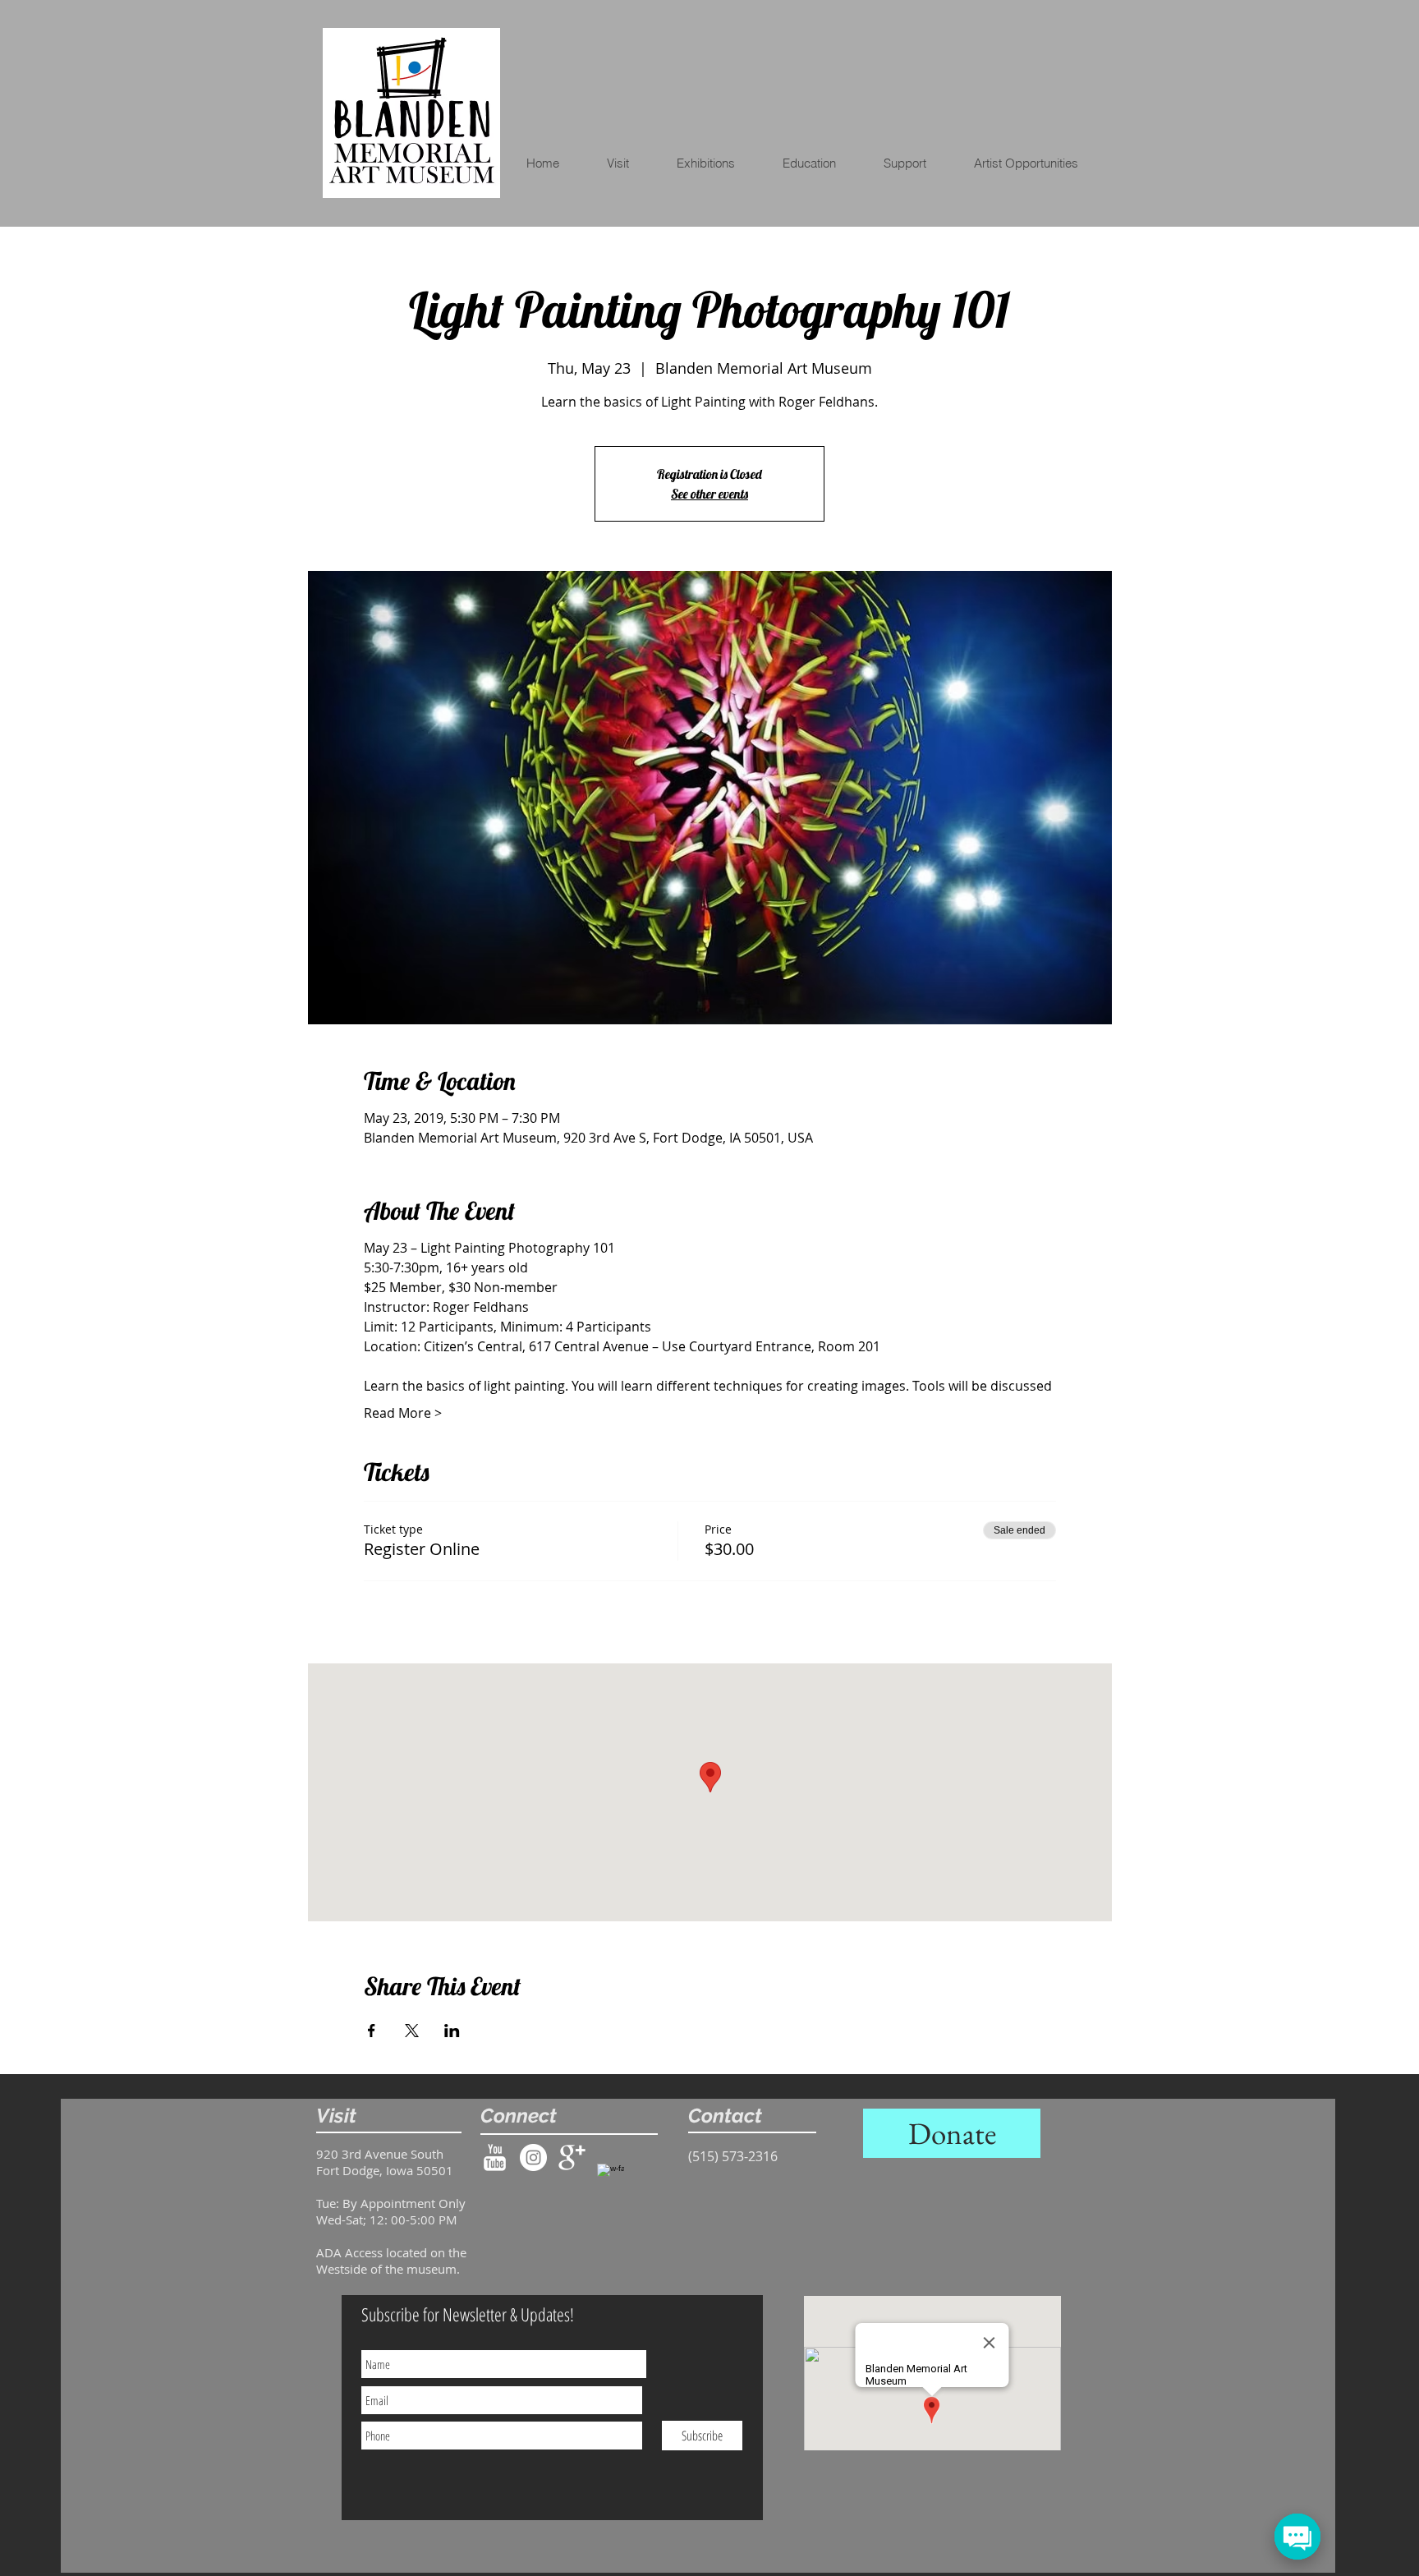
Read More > (403, 1413)
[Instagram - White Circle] (533, 2157)
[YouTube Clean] (495, 2157)
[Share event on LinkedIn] (452, 2031)
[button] (820, 163)
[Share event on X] (412, 2031)
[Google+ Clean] (572, 2157)
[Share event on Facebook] (372, 2031)
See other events (709, 494)
